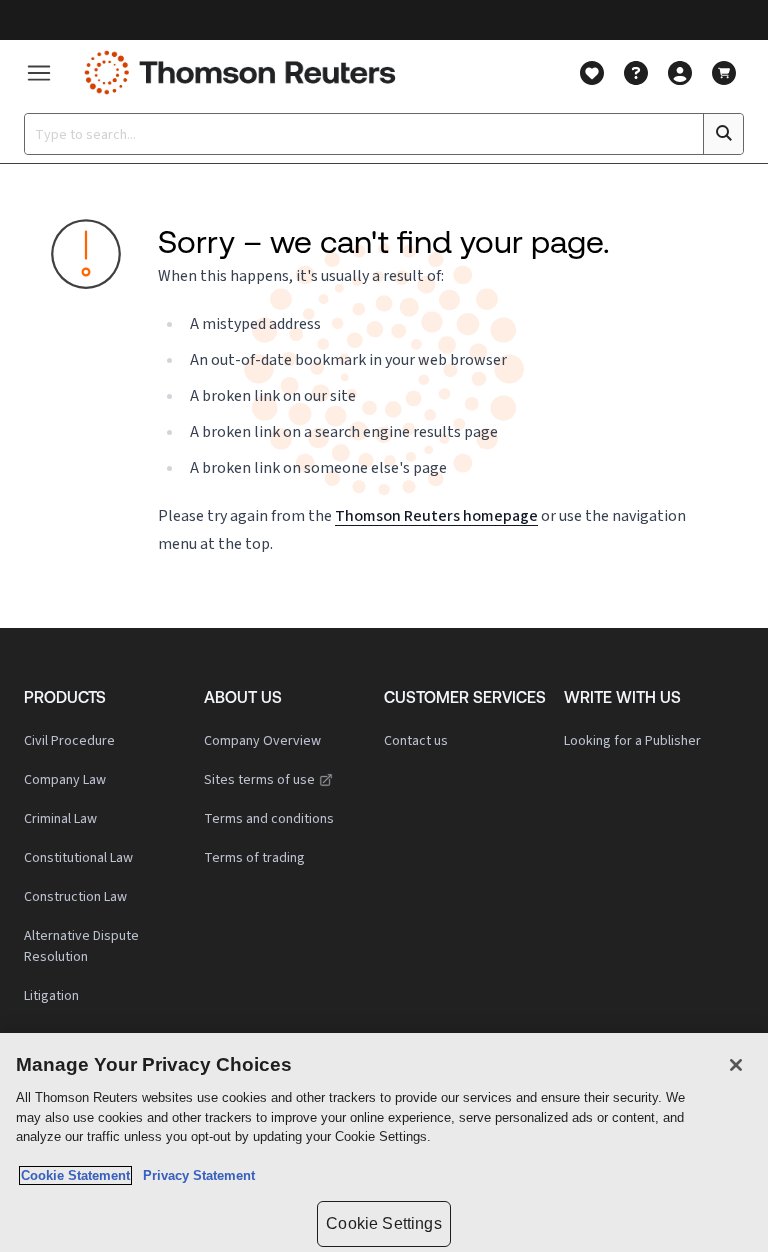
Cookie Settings (383, 1223)
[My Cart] (724, 73)
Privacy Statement (195, 1175)
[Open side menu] (39, 72)
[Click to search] (723, 134)
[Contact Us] (636, 73)
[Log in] (680, 73)
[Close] (736, 1065)
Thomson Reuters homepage (436, 515)
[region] (384, 1142)
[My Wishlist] (592, 73)
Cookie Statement (75, 1175)
